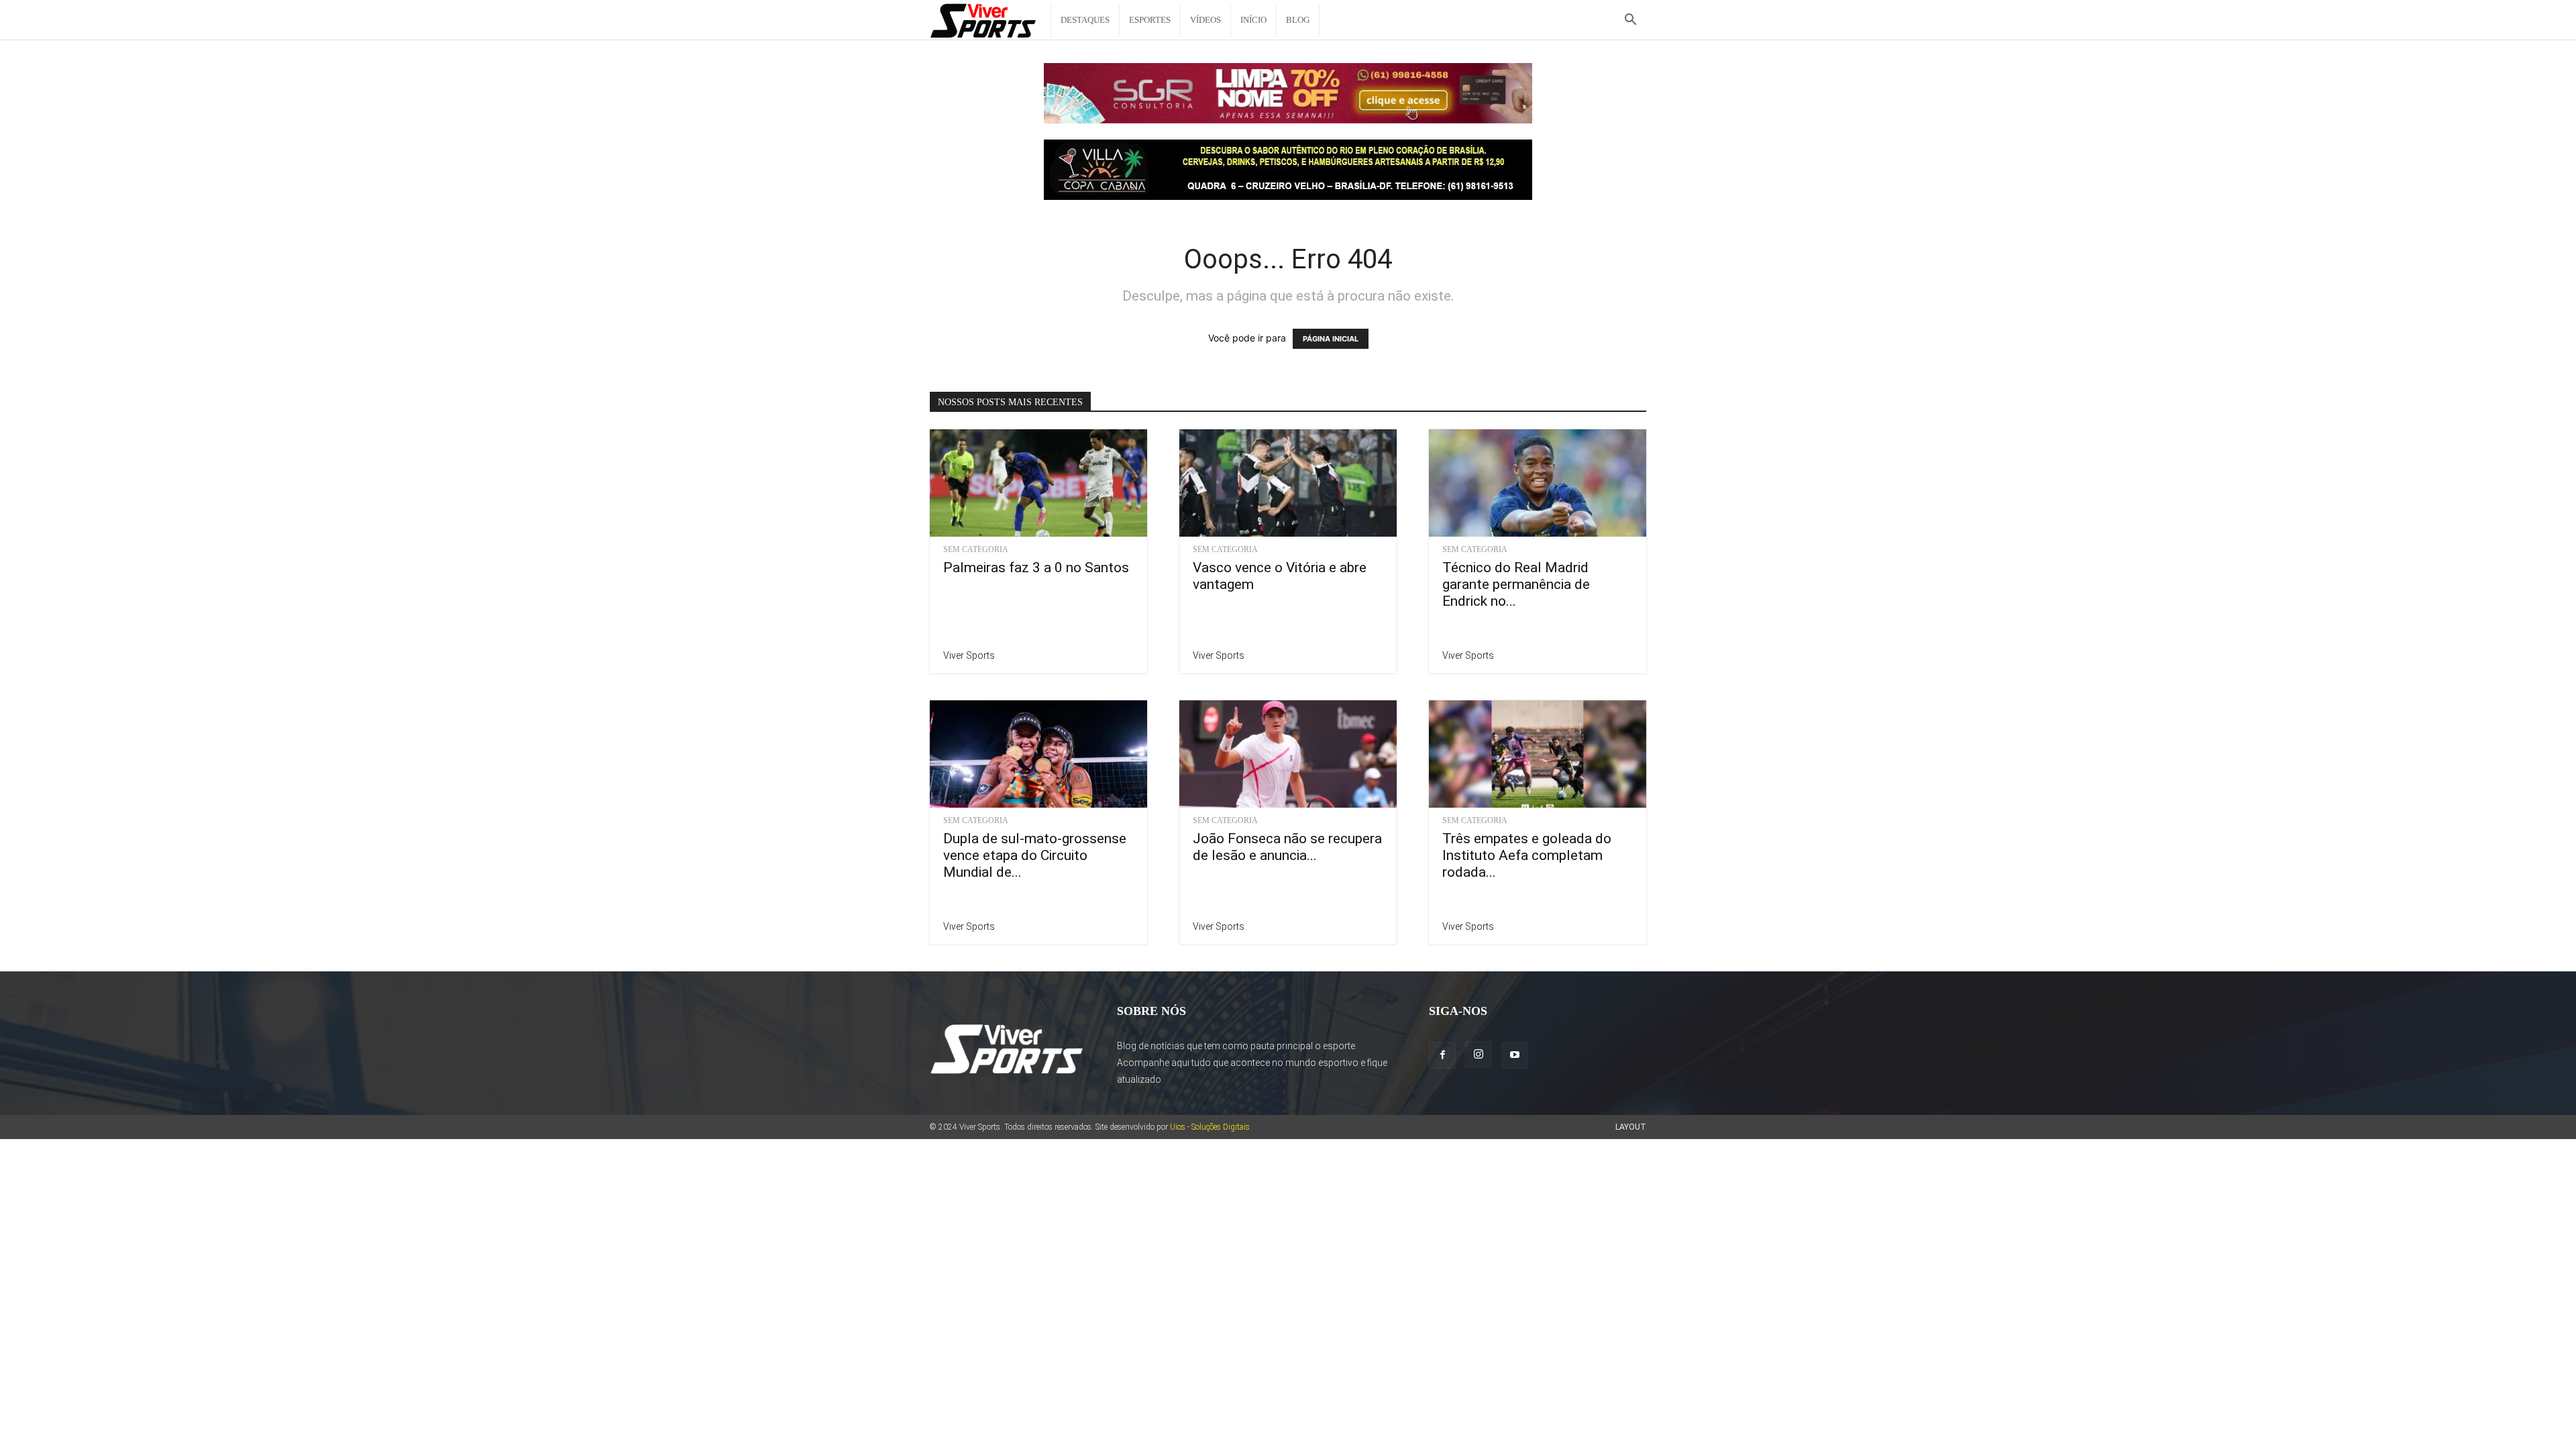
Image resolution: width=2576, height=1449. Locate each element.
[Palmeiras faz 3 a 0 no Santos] (1038, 483)
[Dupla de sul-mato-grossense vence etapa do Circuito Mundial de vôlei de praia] (1038, 754)
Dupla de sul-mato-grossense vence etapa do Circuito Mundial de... (1035, 855)
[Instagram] (1479, 1055)
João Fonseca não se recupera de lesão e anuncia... (1287, 847)
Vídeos (1205, 20)
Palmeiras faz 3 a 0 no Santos (1036, 568)
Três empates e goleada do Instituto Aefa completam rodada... (1527, 855)
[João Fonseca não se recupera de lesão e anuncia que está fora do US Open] (1288, 754)
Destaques (1085, 20)
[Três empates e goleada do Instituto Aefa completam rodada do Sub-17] (1538, 754)
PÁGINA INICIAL (1331, 339)
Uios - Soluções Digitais (1210, 1127)
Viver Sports (969, 655)
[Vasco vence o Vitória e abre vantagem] (1288, 483)
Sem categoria (976, 549)
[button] (1630, 21)
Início (1253, 20)
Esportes (1150, 20)
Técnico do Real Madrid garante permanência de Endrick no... (1516, 584)
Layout (1631, 1127)
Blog (1298, 20)
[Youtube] (1515, 1055)
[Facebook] (1442, 1055)
